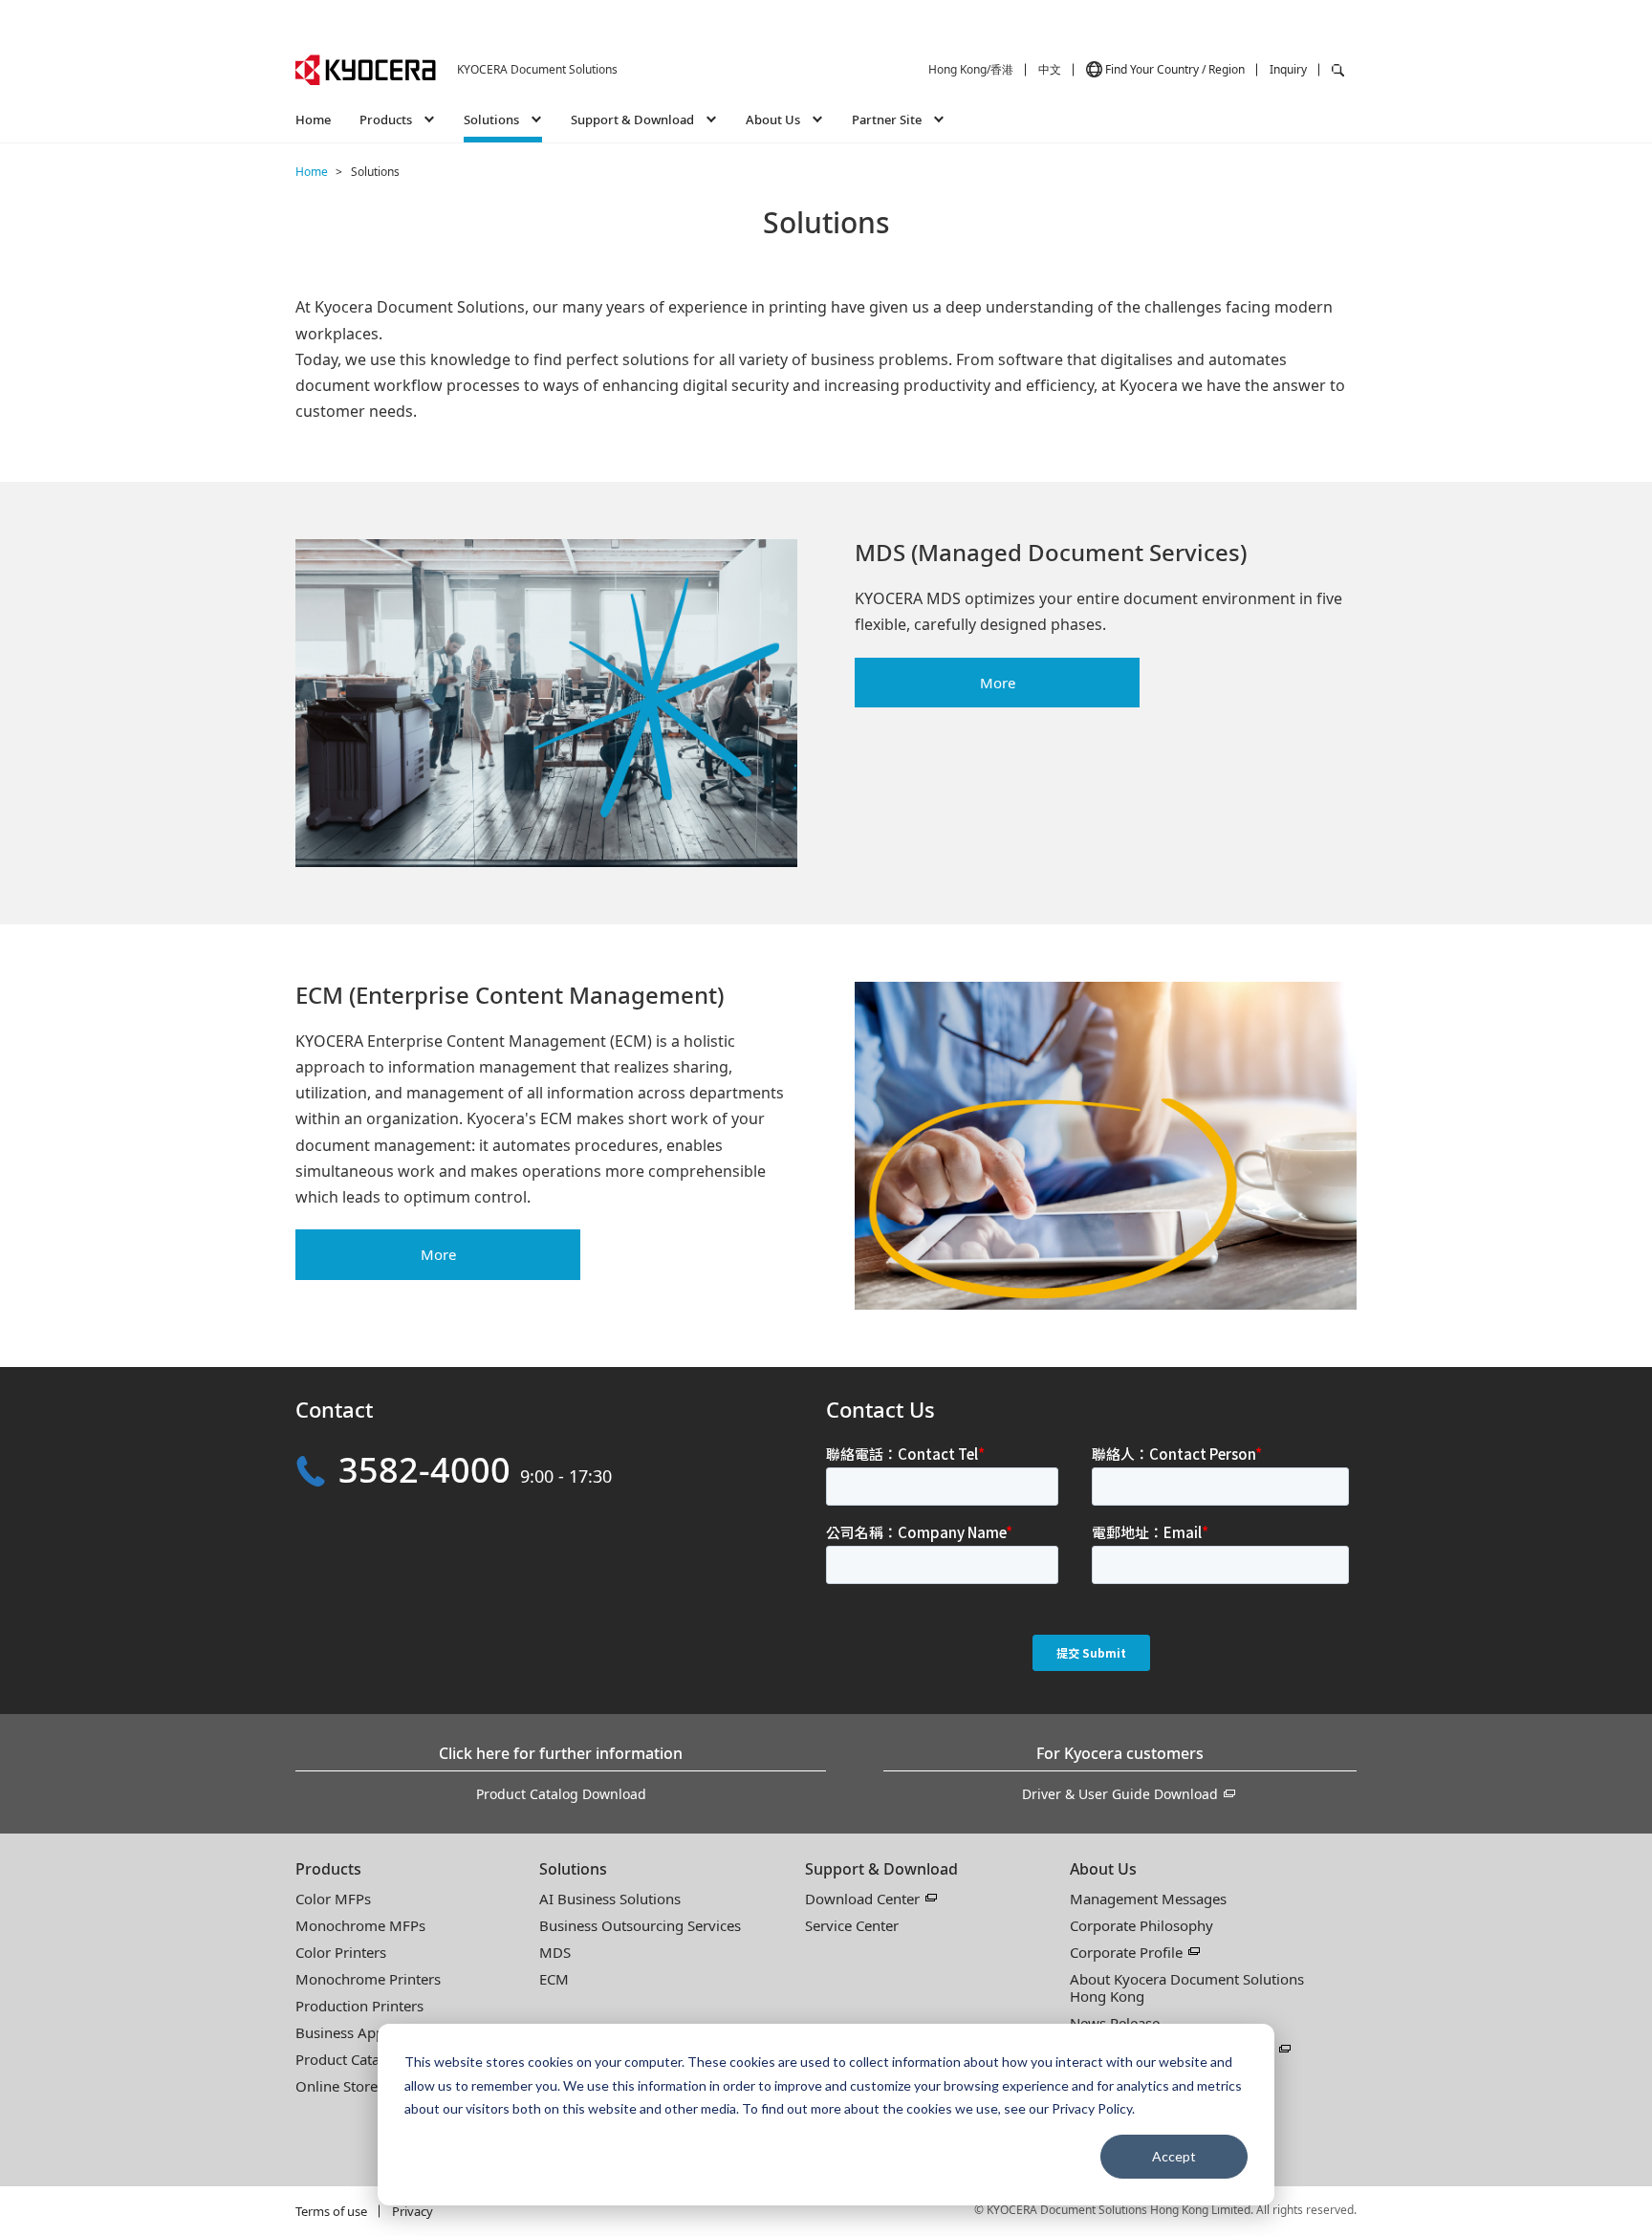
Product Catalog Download (561, 1794)
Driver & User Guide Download (1120, 1794)
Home (313, 119)
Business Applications (367, 2032)
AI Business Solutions (610, 1899)
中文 (1050, 69)
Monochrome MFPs (360, 1925)
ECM (554, 1979)
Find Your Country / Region (1175, 69)
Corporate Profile (1126, 1952)
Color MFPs (333, 1899)
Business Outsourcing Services (640, 1925)
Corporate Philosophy (1141, 1925)
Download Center (862, 1899)
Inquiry (1288, 69)
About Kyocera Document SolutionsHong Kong (1187, 1987)
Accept (1174, 2156)
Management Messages (1148, 1899)
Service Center (852, 1925)
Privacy (413, 2211)
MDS (555, 1952)
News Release (1115, 2023)
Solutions (573, 1869)
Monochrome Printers (368, 1979)
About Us (1103, 1869)
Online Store (337, 2086)
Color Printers (341, 1952)
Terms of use (331, 2211)
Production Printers (359, 2006)
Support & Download (881, 1869)
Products (328, 1869)
